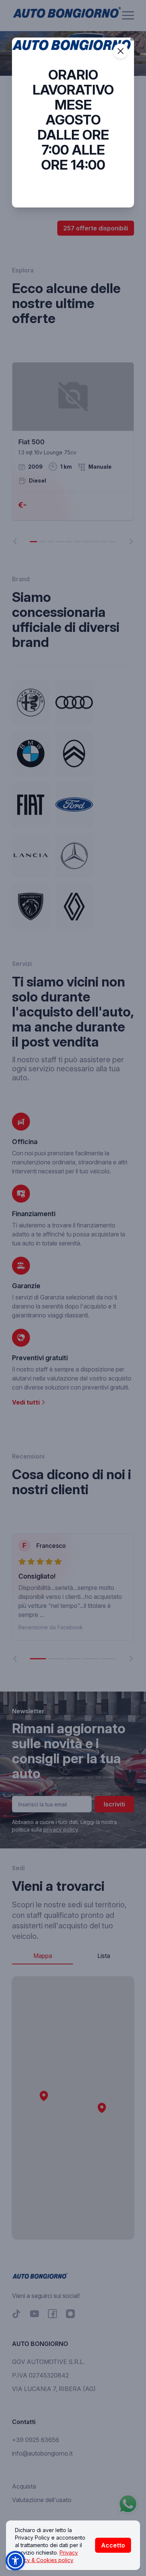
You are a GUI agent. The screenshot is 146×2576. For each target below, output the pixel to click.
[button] (15, 2561)
